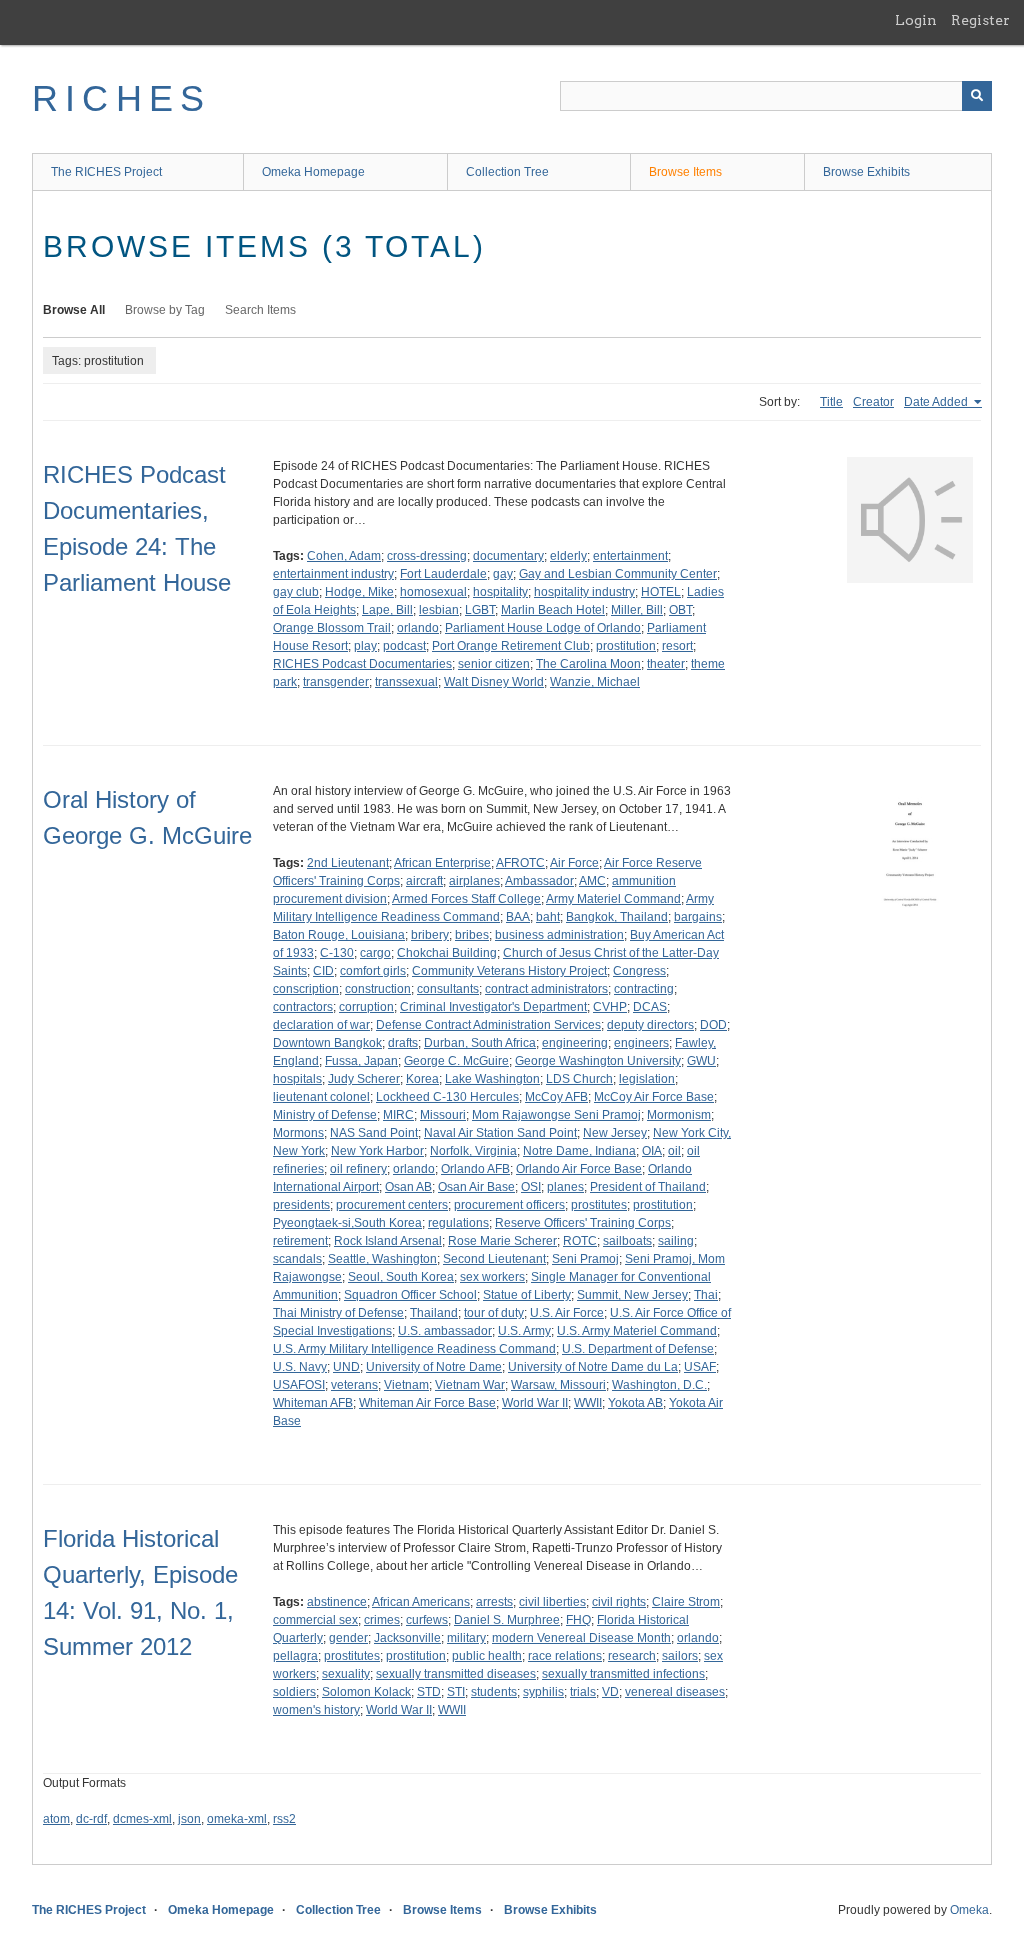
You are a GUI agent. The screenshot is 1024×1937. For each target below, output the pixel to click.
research (632, 1656)
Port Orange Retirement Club (511, 646)
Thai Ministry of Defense (338, 1313)
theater (666, 664)
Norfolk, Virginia (473, 1151)
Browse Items (685, 172)
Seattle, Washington (382, 1259)
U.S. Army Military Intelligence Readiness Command (414, 1349)
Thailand (434, 1313)
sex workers (492, 1277)
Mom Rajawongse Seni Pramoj (556, 1115)
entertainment (630, 556)
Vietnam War (470, 1385)
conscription (306, 989)
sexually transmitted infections (623, 1674)
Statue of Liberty (527, 1295)
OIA (652, 1151)
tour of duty (494, 1313)
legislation (647, 1079)
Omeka (969, 1910)
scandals (297, 1259)
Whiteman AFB (313, 1403)
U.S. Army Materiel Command (637, 1331)
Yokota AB (635, 1403)
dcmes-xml (142, 1819)
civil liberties (552, 1602)
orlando (418, 628)
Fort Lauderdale (443, 574)
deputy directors (650, 1025)
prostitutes (599, 1205)
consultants (448, 989)
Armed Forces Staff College (466, 899)
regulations (458, 1223)
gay (503, 574)
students (494, 1692)
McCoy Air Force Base (654, 1097)
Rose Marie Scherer (502, 1241)
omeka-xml (237, 1819)
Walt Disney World (494, 682)
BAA (518, 917)
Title (831, 402)
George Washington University (598, 1061)
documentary (508, 556)
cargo (375, 953)
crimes (382, 1620)
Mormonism (679, 1115)
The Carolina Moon (588, 664)
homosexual (433, 592)
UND (346, 1367)
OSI (531, 1187)
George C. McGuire (456, 1061)
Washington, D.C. (659, 1385)
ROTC (580, 1241)
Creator (873, 402)
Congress (639, 971)
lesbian (439, 610)
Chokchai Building (447, 953)
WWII (588, 1403)
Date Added (937, 402)
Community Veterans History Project (509, 971)
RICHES (121, 98)
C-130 (337, 953)
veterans (354, 1385)
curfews (427, 1620)
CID (323, 971)
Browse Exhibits (866, 172)
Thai (706, 1295)
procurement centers (392, 1205)
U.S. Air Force (567, 1313)
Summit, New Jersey (632, 1295)
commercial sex (315, 1620)
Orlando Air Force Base (579, 1169)
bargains (698, 917)
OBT (680, 610)
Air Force (574, 863)
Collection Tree (507, 172)
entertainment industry (333, 574)
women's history (316, 1710)
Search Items (260, 310)
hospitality (500, 592)
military (466, 1638)
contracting (644, 989)
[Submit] (977, 96)
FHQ (578, 1620)
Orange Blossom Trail (332, 628)
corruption (366, 1007)
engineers (641, 1043)
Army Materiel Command (613, 899)
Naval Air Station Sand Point (500, 1133)
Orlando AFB (475, 1169)
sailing (676, 1241)
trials (583, 1692)
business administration (559, 935)
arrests (494, 1602)
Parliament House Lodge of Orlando (543, 628)
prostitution (626, 646)
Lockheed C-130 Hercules (447, 1097)
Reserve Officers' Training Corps (583, 1223)
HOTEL (661, 592)
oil (674, 1151)
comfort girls (373, 971)
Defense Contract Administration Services (488, 1025)
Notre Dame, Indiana (579, 1151)
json (189, 1819)
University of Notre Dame (434, 1367)
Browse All (74, 310)
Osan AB (408, 1187)
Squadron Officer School (410, 1295)
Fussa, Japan (361, 1061)
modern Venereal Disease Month (581, 1638)
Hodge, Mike (359, 592)
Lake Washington (492, 1079)
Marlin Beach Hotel (553, 610)
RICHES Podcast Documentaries (362, 664)
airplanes (474, 881)
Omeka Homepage (313, 172)
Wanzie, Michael (595, 682)
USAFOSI (299, 1385)
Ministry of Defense (325, 1115)
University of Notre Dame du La (593, 1367)
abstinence (337, 1602)
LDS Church (579, 1079)
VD (610, 1692)
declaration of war (321, 1025)
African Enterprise (442, 863)
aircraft (424, 881)
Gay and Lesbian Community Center (618, 574)
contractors (303, 1007)
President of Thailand (648, 1187)
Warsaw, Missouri (558, 1385)
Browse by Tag (165, 310)
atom (56, 1819)
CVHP (610, 1007)
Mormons (298, 1133)
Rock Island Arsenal (388, 1241)
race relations (565, 1656)
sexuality (346, 1674)
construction (378, 989)
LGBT (480, 610)
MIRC (398, 1115)
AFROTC (520, 863)
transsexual (406, 682)
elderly (568, 556)
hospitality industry (584, 592)
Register (980, 20)
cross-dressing (427, 556)
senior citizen (494, 664)
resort (677, 646)
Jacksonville (407, 1638)
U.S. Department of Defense (638, 1349)
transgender (336, 682)
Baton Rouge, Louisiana (339, 935)
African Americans (421, 1602)
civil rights (619, 1602)
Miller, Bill (637, 610)
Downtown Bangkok (327, 1043)
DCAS (650, 1007)
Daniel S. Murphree (507, 1620)
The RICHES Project (106, 172)
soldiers (294, 1692)
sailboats (627, 1241)
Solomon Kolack (366, 1692)
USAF (700, 1367)
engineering (575, 1043)
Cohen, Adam (344, 556)
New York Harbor (377, 1151)
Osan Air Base (476, 1187)
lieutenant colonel (321, 1097)
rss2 (284, 1819)
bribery (430, 935)
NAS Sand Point (374, 1133)
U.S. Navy (300, 1367)
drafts (403, 1043)
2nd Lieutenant (348, 863)
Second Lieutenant (494, 1259)
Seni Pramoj (585, 1259)
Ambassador (539, 881)
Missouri (443, 1115)
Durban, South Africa (480, 1043)
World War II (535, 1403)
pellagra (295, 1656)
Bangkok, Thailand (617, 917)
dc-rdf (91, 1819)
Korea (422, 1079)
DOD (713, 1025)
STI (456, 1692)
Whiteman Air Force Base (427, 1403)
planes (565, 1187)
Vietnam (406, 1385)
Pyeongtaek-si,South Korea (347, 1223)
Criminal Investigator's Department (493, 1007)
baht (548, 917)
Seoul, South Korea (401, 1277)
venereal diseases (675, 1692)
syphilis (543, 1692)
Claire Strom (686, 1602)
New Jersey (615, 1133)
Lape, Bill (387, 610)
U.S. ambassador (445, 1331)
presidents (301, 1205)
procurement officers (509, 1205)
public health (487, 1656)
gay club (296, 592)
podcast (404, 646)
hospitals (297, 1079)
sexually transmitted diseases (456, 1674)
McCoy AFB (556, 1097)
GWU (701, 1061)
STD (429, 1692)
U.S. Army (524, 1331)
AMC (592, 881)
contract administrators (546, 989)
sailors (680, 1656)
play (365, 646)
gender (348, 1638)
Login (916, 20)
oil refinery (358, 1169)
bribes (472, 935)
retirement (300, 1241)
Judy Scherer (364, 1079)
